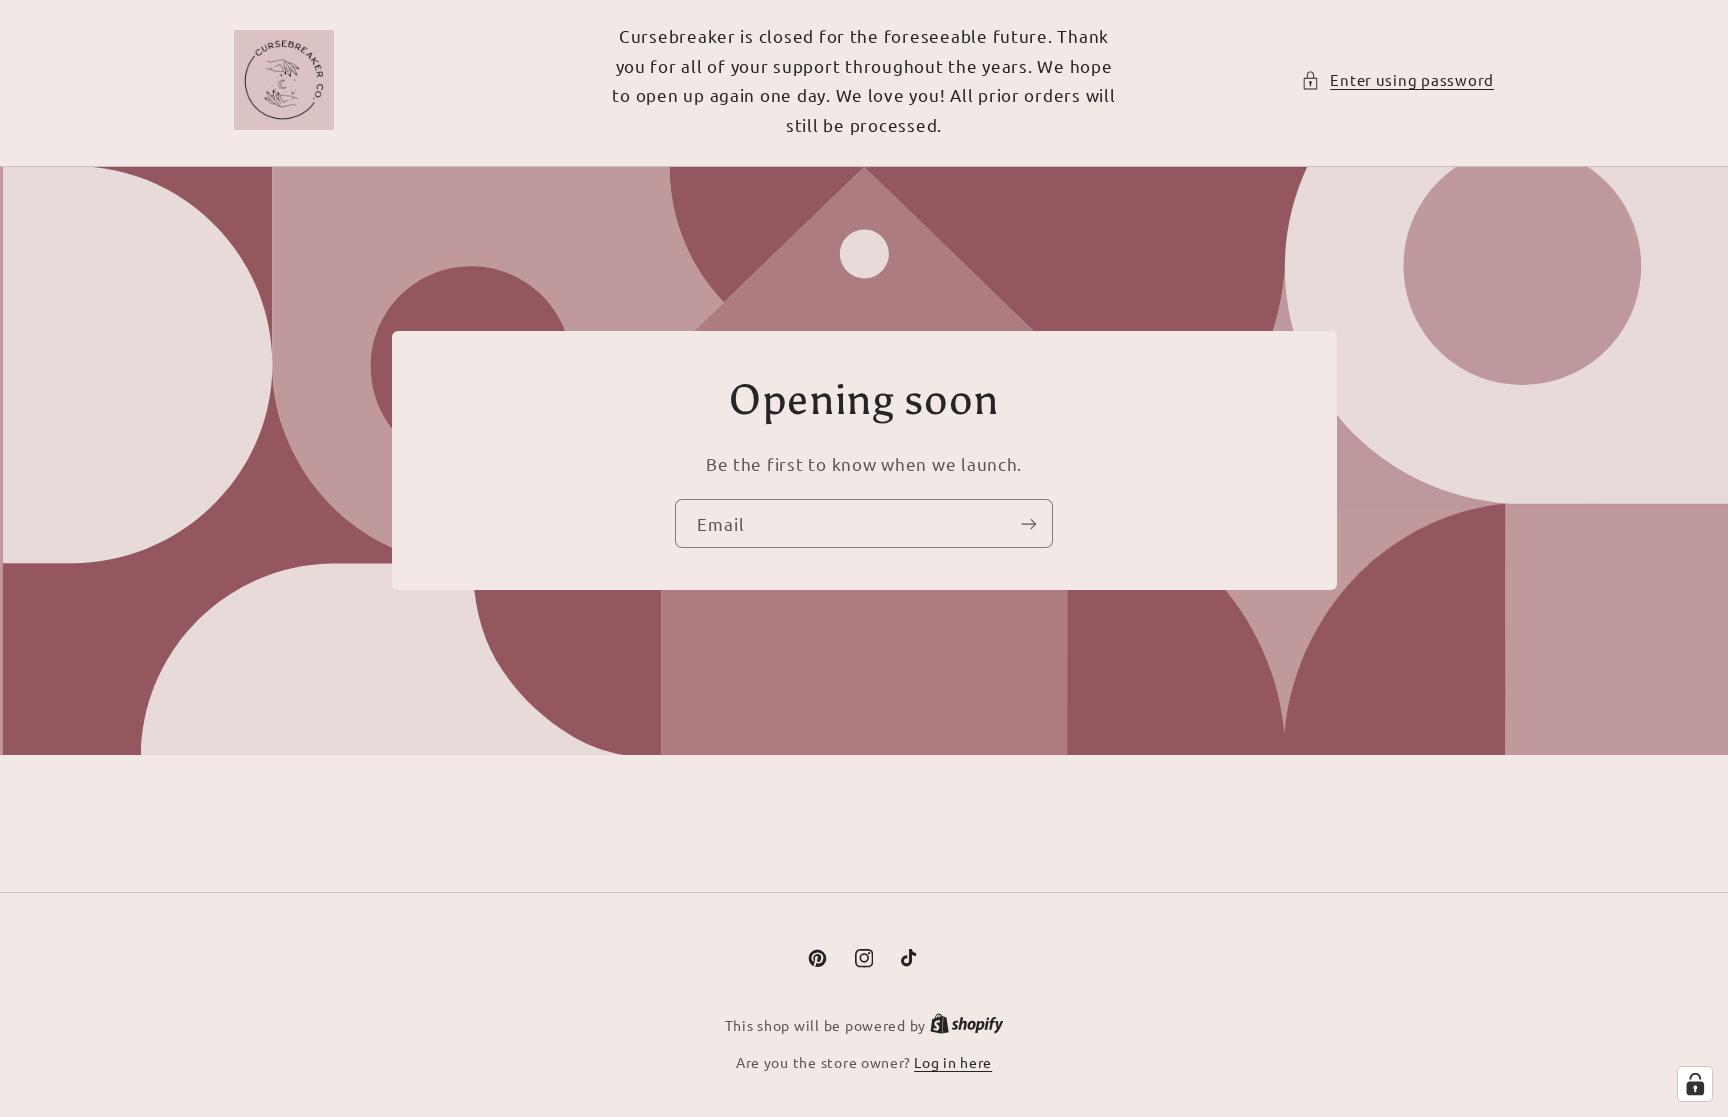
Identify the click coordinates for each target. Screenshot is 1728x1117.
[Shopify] (967, 1025)
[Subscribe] (1029, 523)
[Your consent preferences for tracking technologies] (1695, 1084)
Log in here (953, 1062)
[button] (1397, 80)
